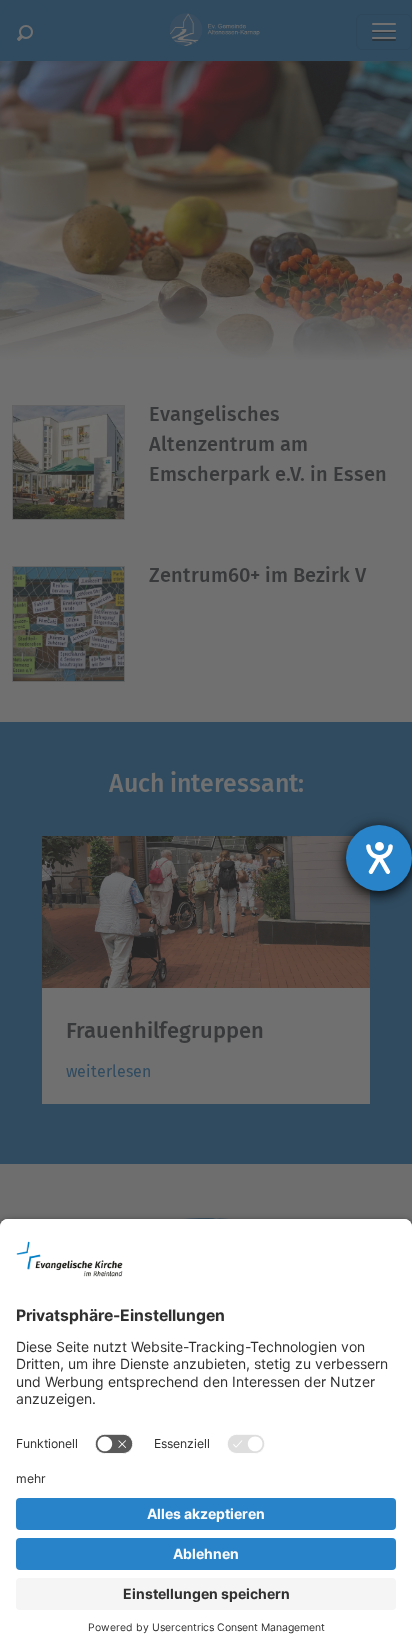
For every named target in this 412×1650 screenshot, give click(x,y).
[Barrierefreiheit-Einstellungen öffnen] (379, 858)
